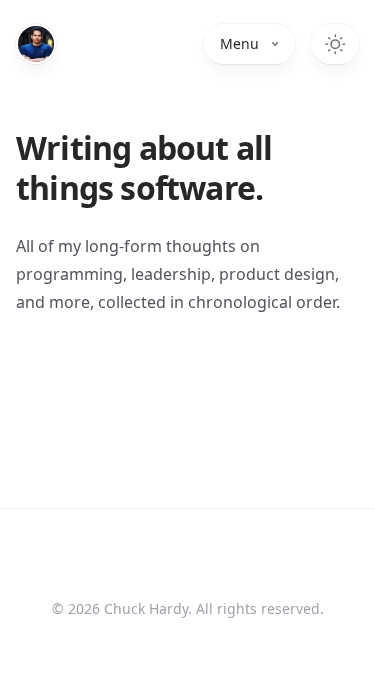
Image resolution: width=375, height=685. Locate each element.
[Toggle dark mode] (335, 44)
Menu (239, 43)
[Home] (36, 44)
